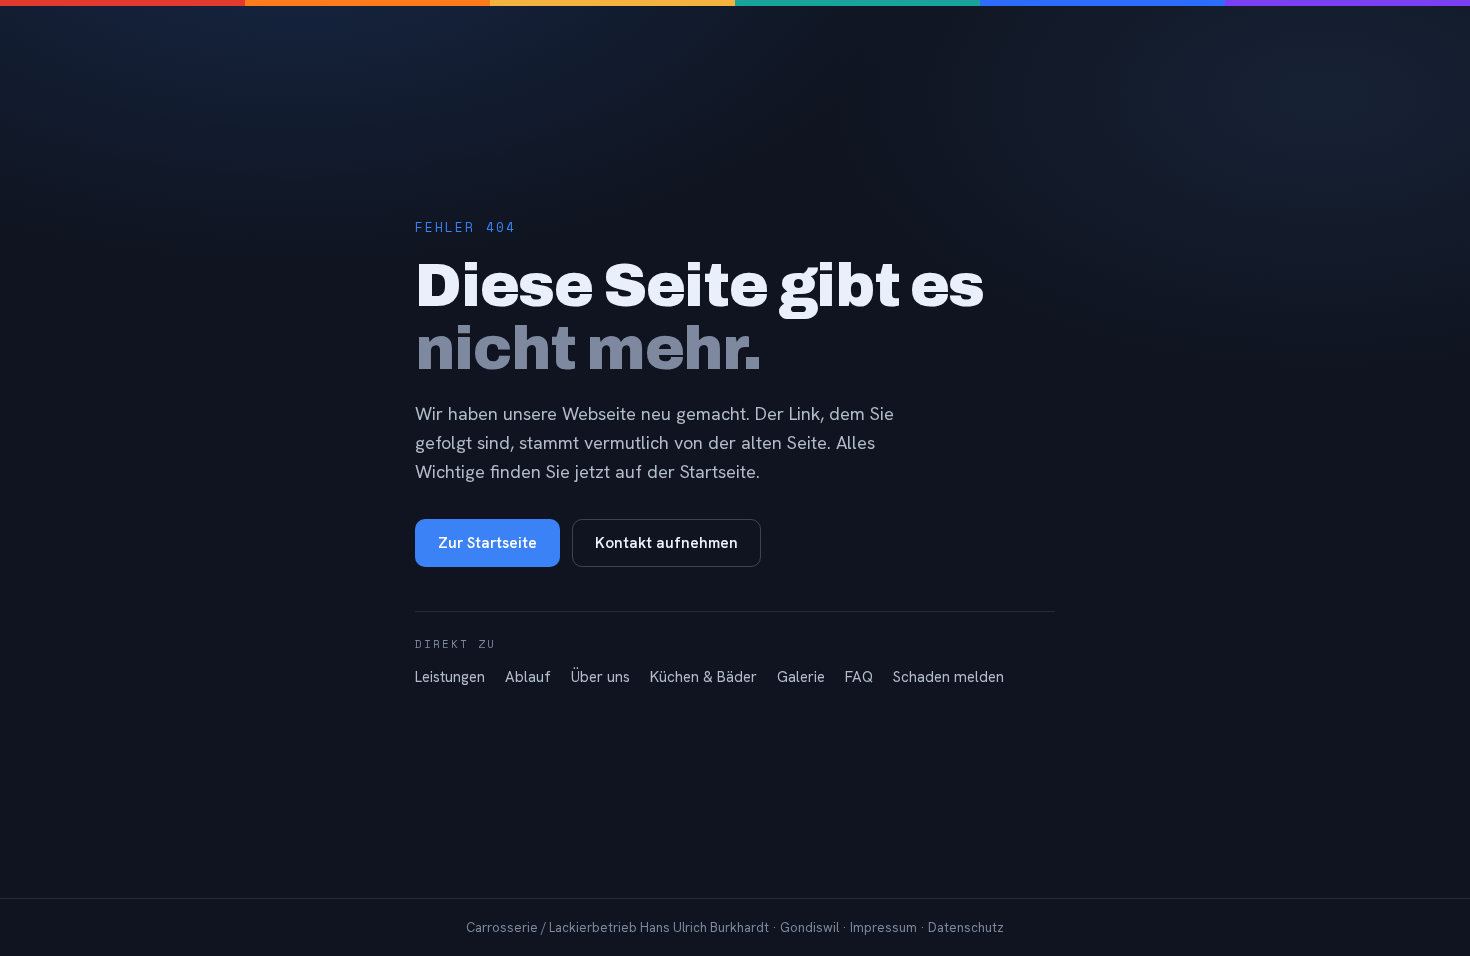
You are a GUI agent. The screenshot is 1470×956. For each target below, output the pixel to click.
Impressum (883, 927)
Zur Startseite (487, 543)
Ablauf (528, 677)
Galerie (801, 677)
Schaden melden (948, 677)
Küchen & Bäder (703, 677)
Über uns (600, 677)
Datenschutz (966, 927)
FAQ (859, 677)
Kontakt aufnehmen (666, 543)
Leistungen (450, 677)
